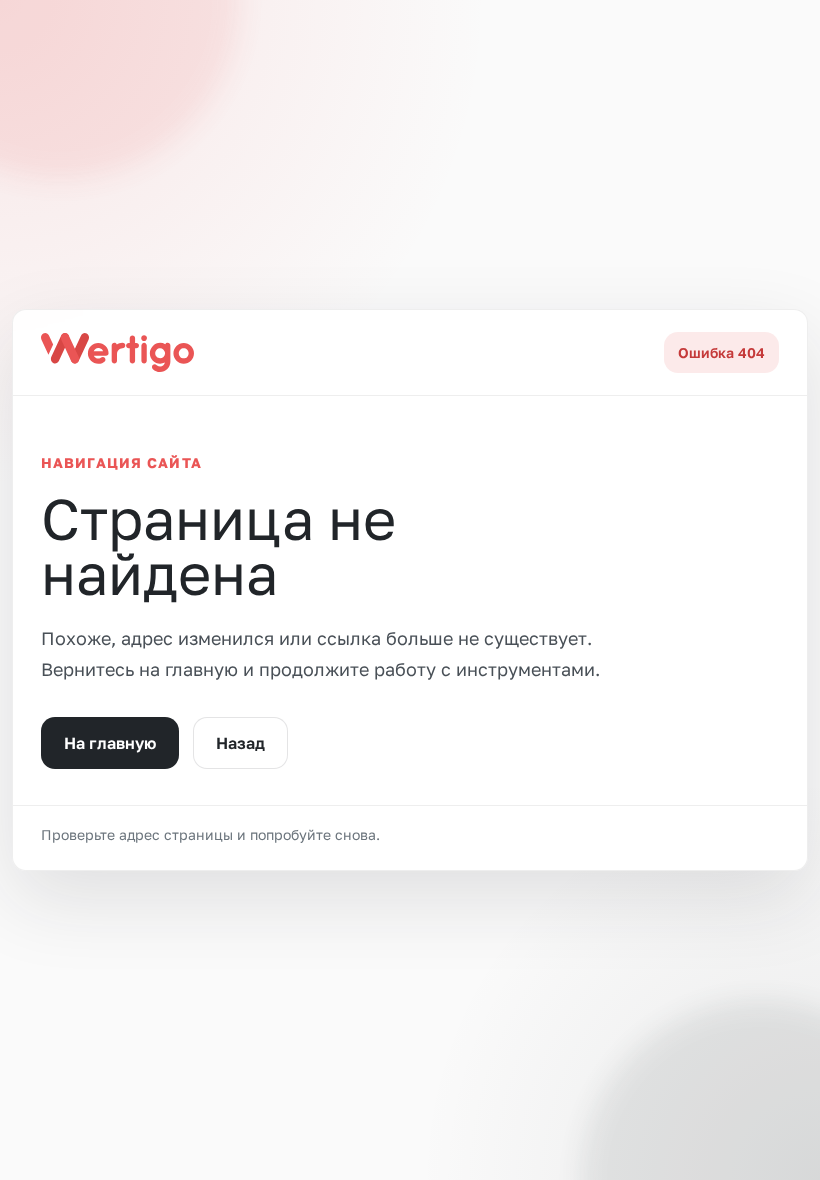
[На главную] (117, 352)
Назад (240, 743)
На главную (110, 743)
